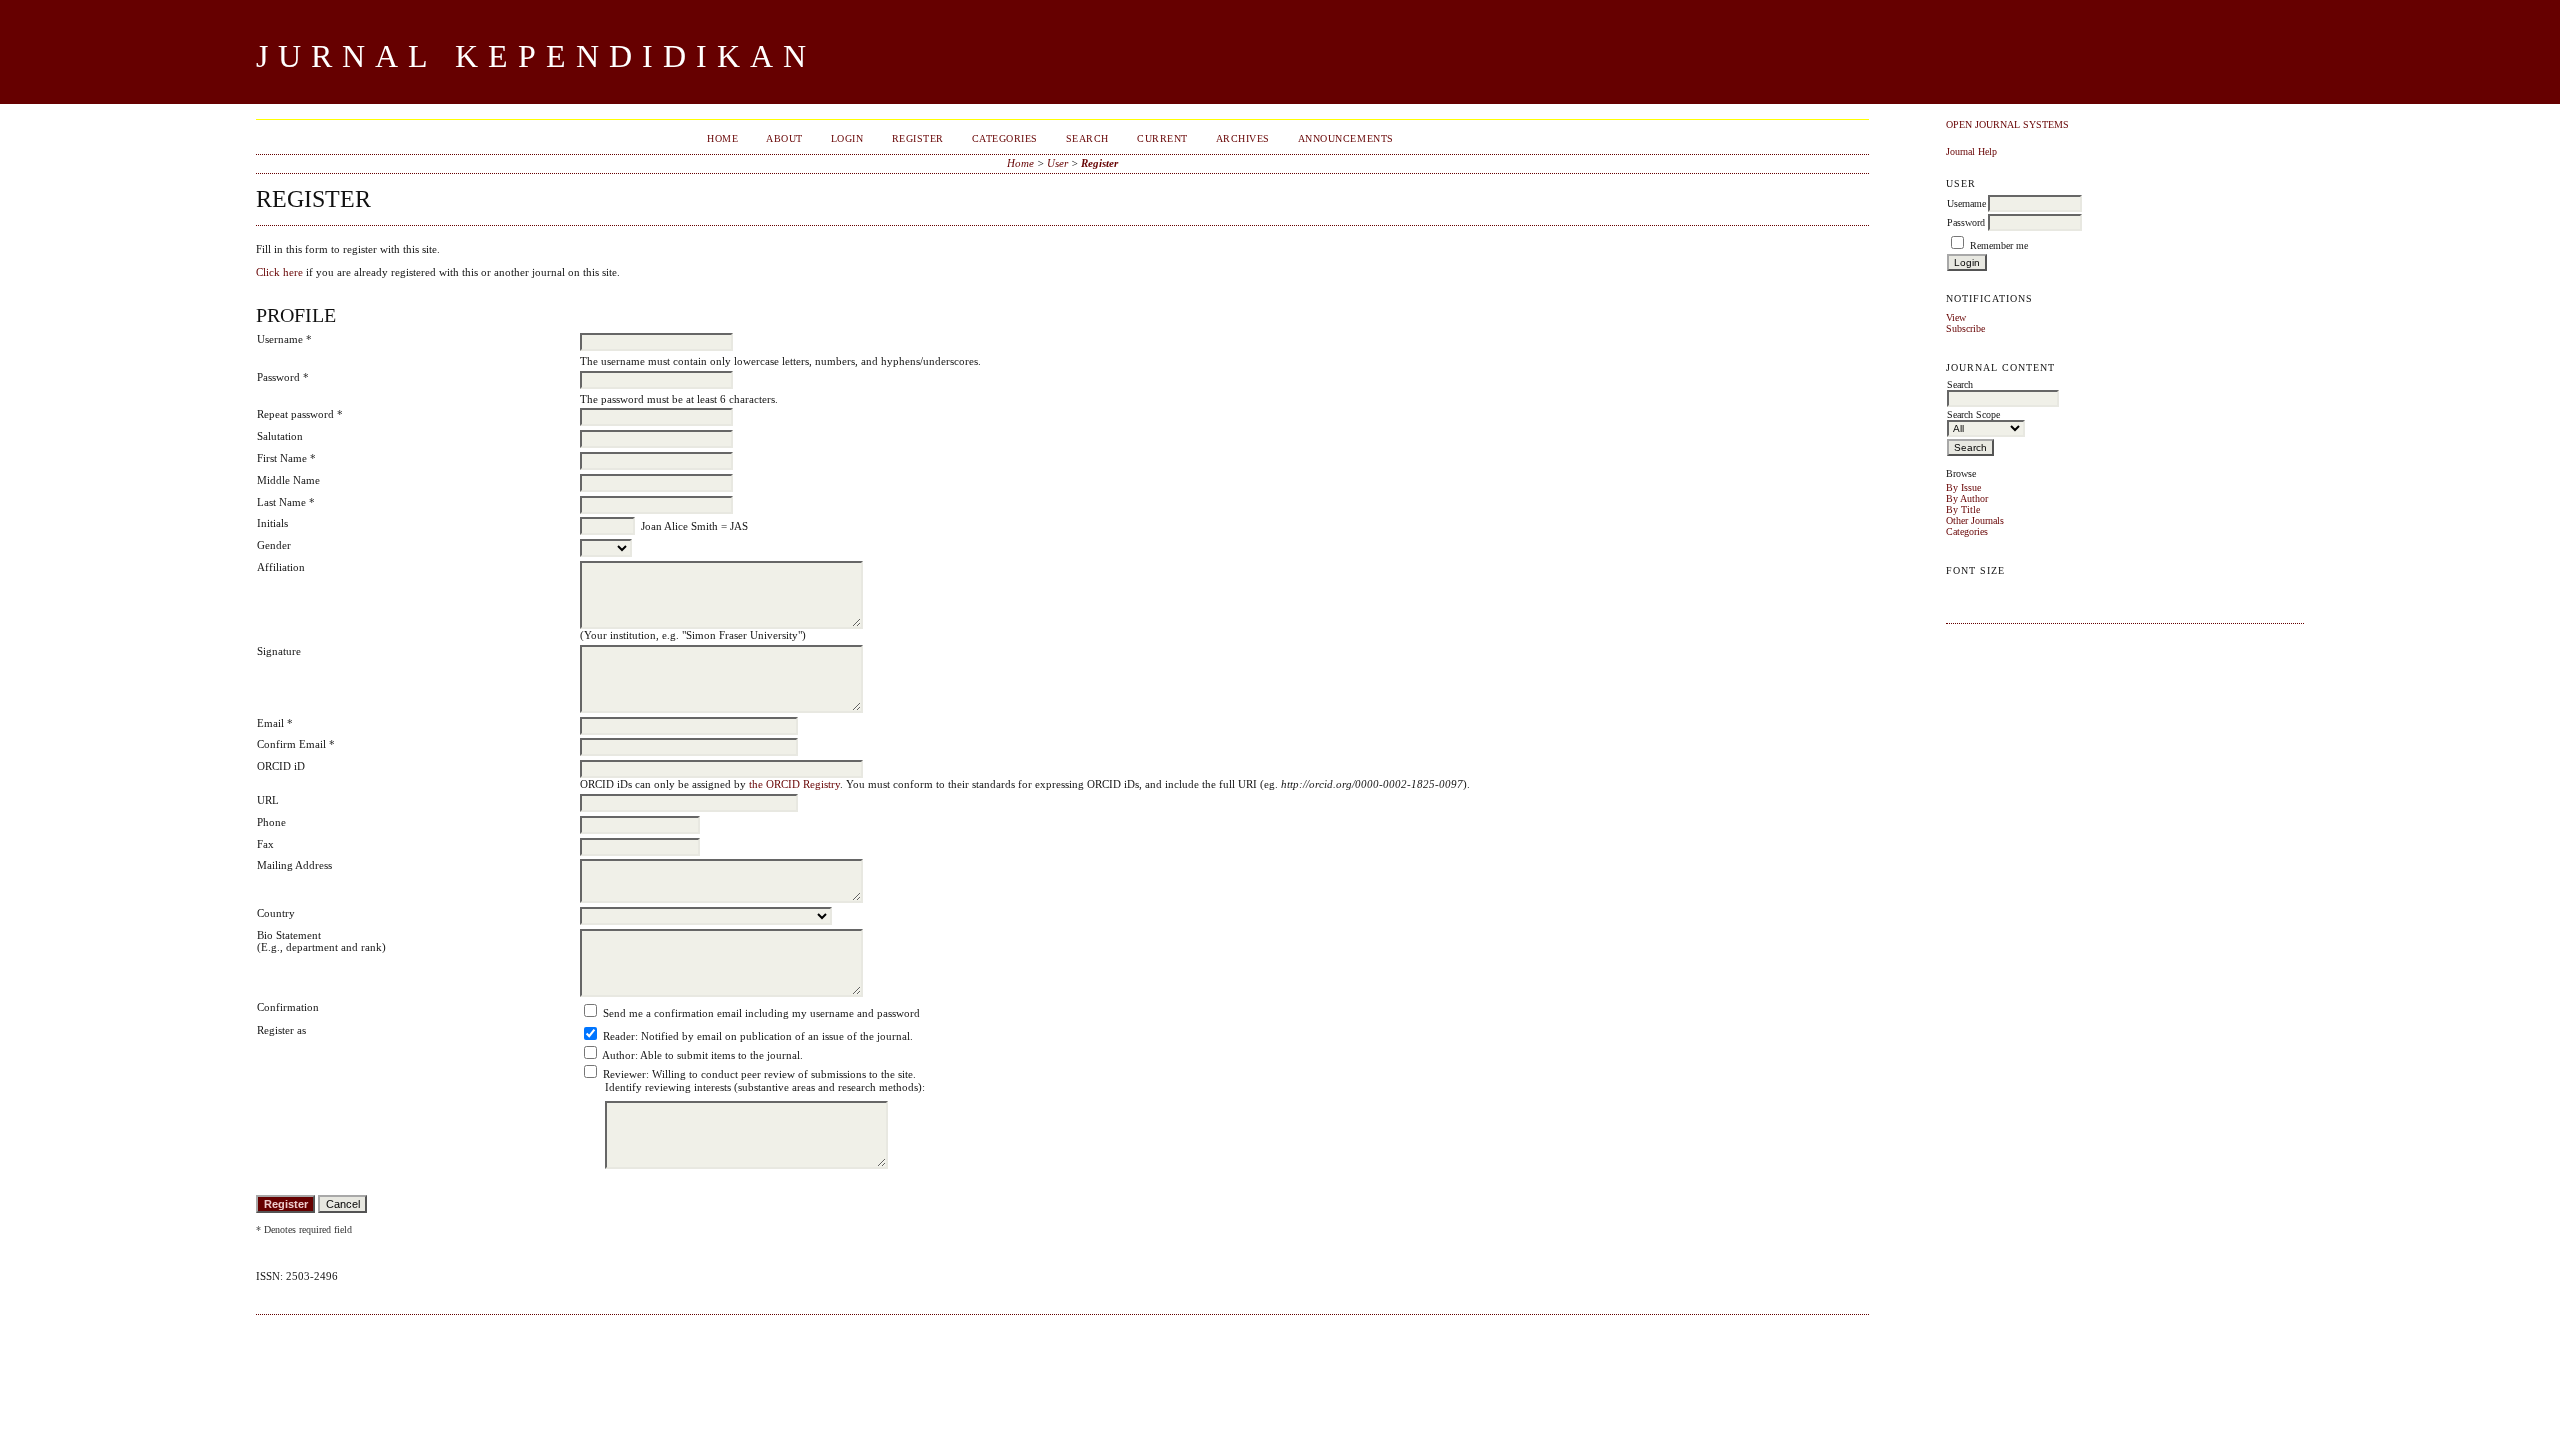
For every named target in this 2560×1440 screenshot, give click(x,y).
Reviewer (624, 1074)
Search (1087, 138)
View (1956, 317)
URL (268, 800)
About (784, 138)
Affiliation (281, 567)
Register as (281, 1030)
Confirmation (288, 1007)
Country (276, 913)
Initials (272, 523)
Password (1966, 222)
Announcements (1346, 138)
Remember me (1999, 245)
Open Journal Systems (2007, 124)
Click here (279, 272)
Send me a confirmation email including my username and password (761, 1013)
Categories (1967, 531)
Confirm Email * (296, 744)
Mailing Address (294, 865)
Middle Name (288, 480)
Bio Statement (289, 935)
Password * (283, 377)
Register (918, 138)
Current (1162, 138)
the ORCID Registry (794, 784)
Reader (619, 1036)
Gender (274, 545)
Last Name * (286, 502)
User (1057, 163)
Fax (265, 844)
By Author (1967, 498)
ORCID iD (281, 766)
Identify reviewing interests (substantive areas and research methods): (765, 1087)
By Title (1963, 509)
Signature (279, 651)
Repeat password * (300, 414)
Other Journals (1975, 520)
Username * (284, 339)
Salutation (280, 436)
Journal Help (1971, 151)
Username (1966, 203)
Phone (271, 822)
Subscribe (1965, 328)
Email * (275, 723)
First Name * (286, 458)
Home (722, 138)
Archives (1243, 138)
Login (847, 138)
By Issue (1963, 487)
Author (618, 1055)
